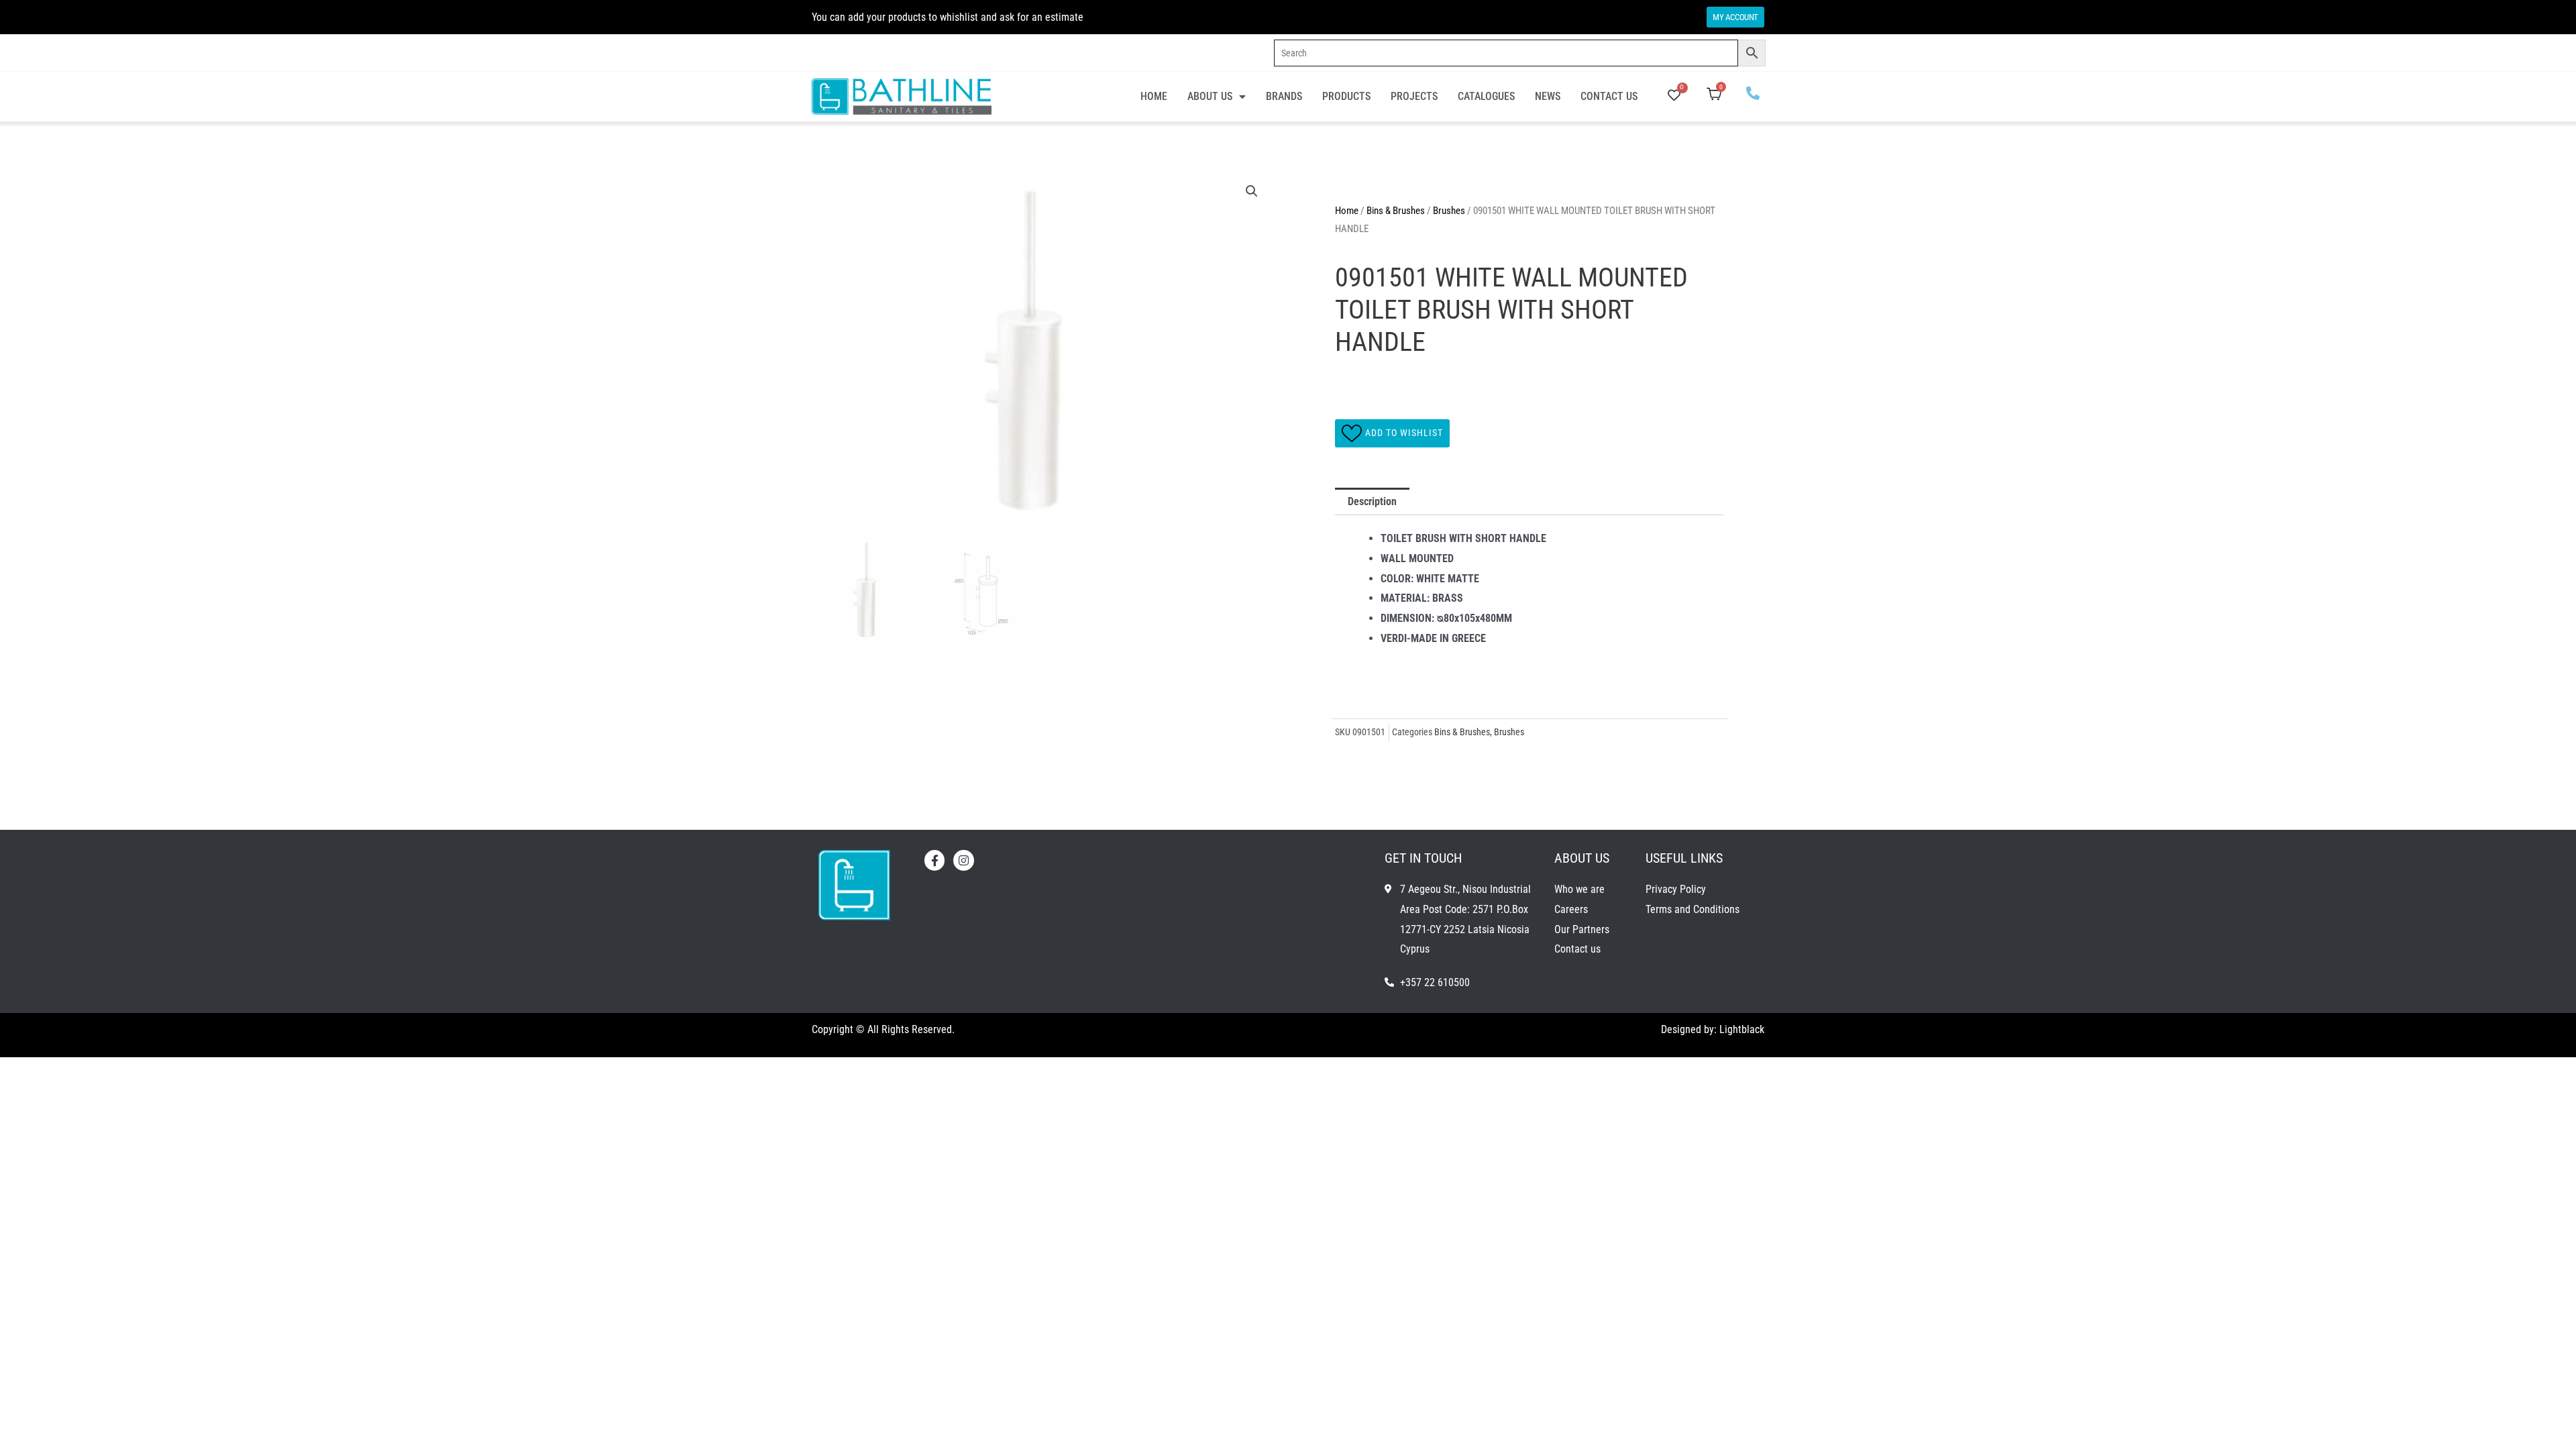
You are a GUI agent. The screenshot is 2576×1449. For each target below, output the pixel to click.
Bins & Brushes (1396, 211)
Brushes (1449, 211)
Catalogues (1486, 96)
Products (1346, 96)
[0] (1674, 96)
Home (1154, 96)
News (1548, 96)
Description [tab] (1372, 501)
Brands (1284, 96)
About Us (1210, 96)
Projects (1414, 96)
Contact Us (1609, 96)
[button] (1252, 191)
